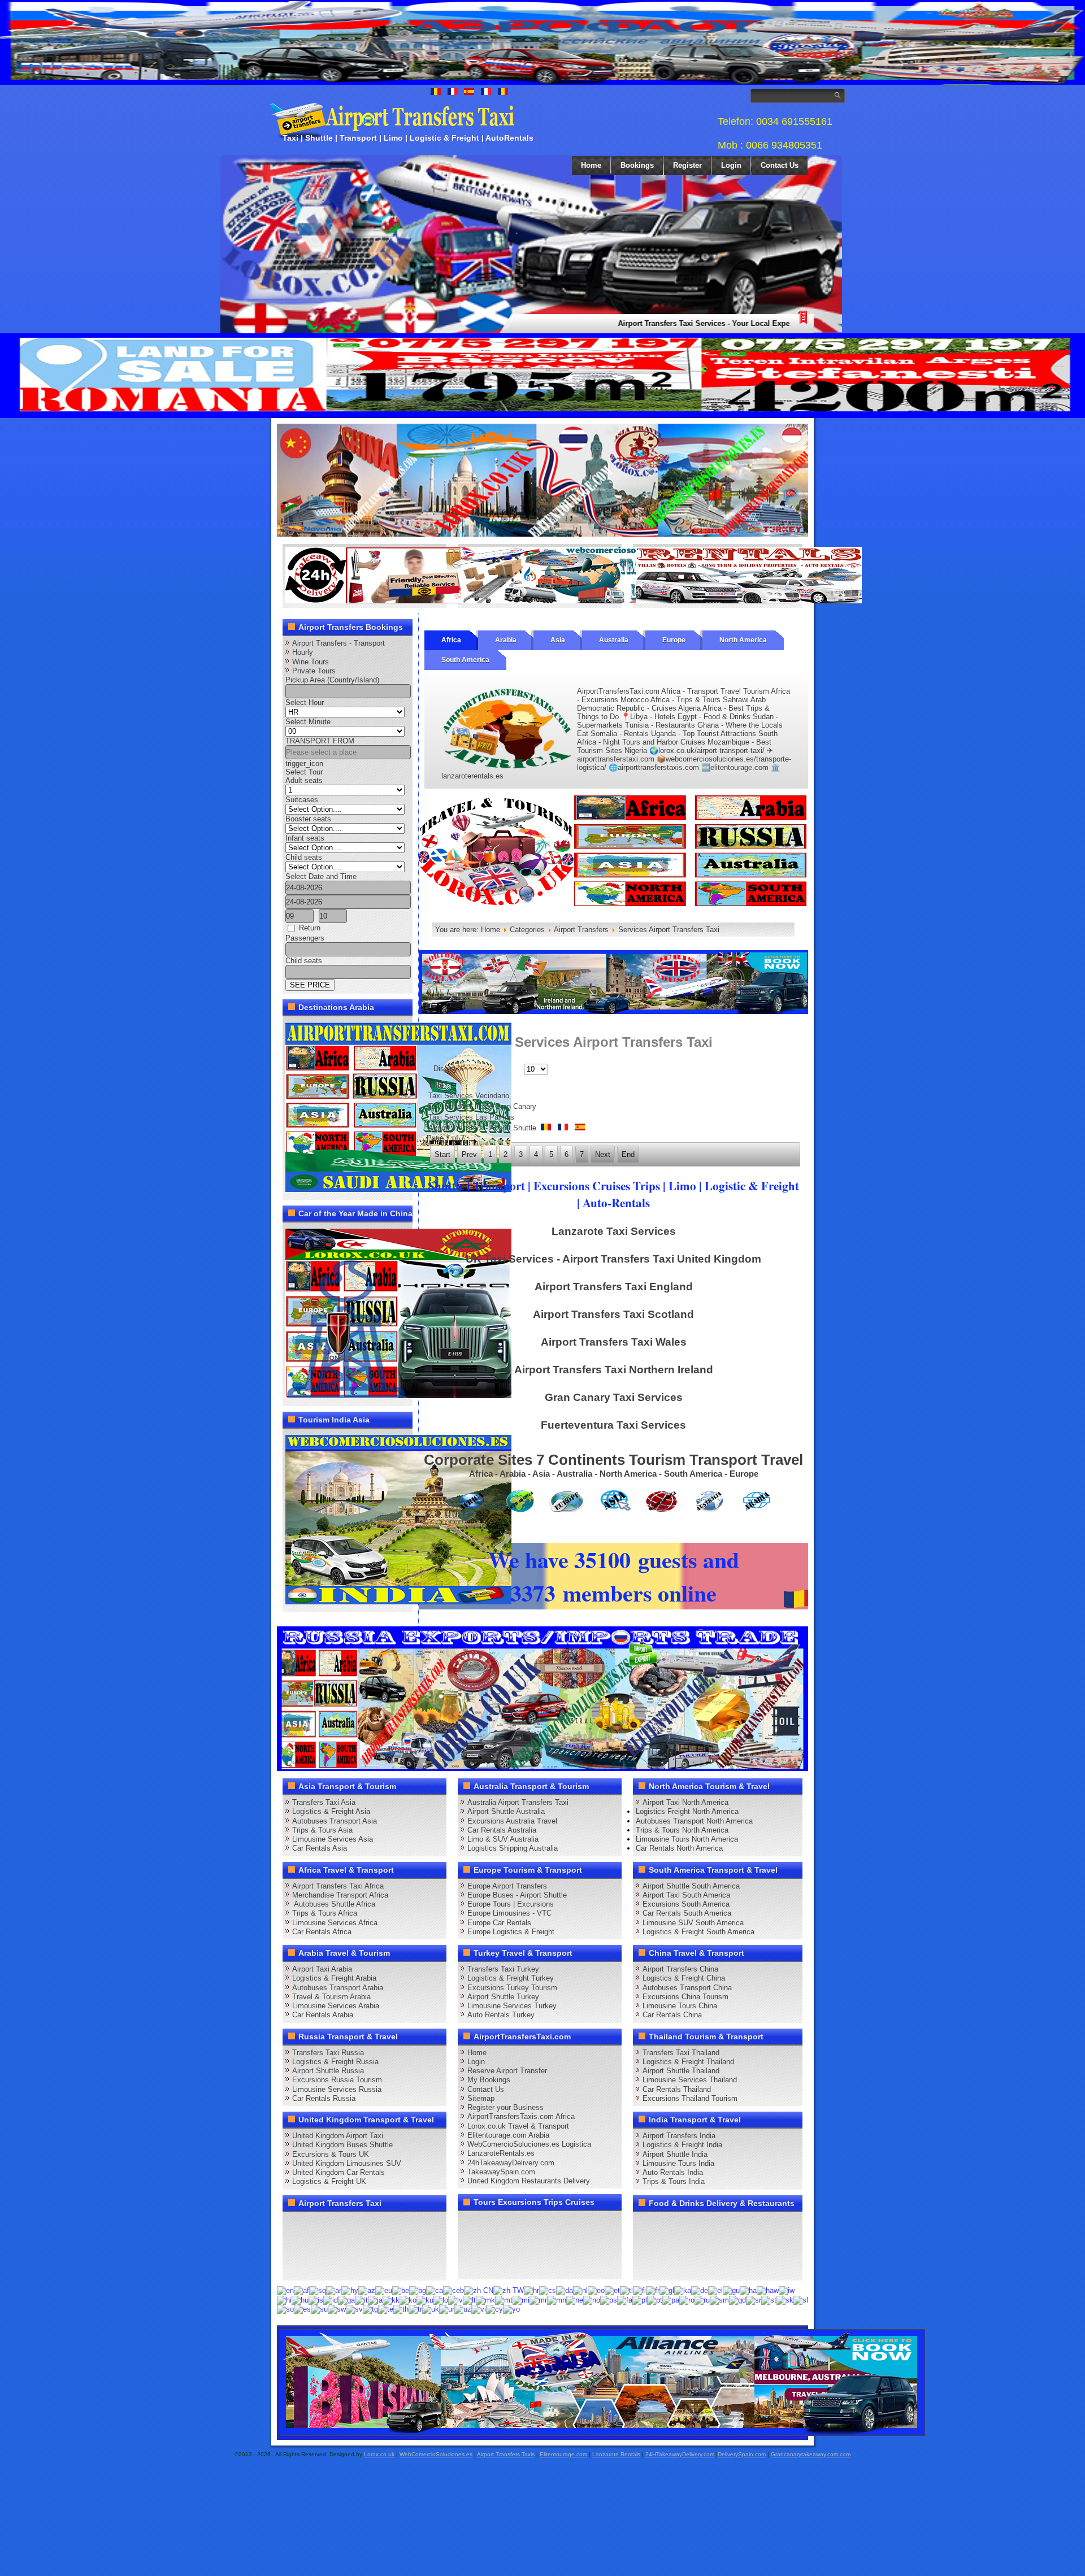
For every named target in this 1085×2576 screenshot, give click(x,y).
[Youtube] (359, 2225)
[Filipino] (626, 2290)
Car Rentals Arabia (323, 2015)
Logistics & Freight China (684, 1978)
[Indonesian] (331, 2299)
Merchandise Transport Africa (340, 1895)
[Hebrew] (787, 2290)
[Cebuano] (453, 2290)
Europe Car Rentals (499, 1923)
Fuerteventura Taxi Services (613, 1425)
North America (743, 640)
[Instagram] (402, 2225)
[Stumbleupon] (381, 2246)
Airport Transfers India (679, 2136)
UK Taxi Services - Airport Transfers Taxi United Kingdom (613, 1259)
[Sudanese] (319, 2309)
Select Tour (304, 772)
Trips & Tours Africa (325, 1913)
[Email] (402, 2246)
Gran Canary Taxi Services (614, 1397)
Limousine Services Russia (337, 2089)
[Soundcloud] (381, 2225)
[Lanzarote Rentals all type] (749, 601)
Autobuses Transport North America (694, 1821)
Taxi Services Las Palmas (471, 1117)
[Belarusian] (401, 2290)
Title (436, 1085)
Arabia (506, 640)
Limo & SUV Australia (503, 1839)
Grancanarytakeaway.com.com (811, 2454)
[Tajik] (370, 2309)
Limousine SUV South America (693, 1923)
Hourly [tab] (303, 652)
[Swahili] (337, 2309)
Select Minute (308, 722)
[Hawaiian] (768, 2290)
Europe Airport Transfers (507, 1886)
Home (591, 165)
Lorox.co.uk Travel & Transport (518, 2126)
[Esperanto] (596, 2290)
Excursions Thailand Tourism (690, 2098)
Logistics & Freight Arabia (334, 1978)
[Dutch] (580, 2290)
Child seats (304, 857)
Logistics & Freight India (682, 2145)
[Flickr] (316, 2266)
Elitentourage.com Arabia (508, 2135)
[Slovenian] (801, 2299)
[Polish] (640, 2299)
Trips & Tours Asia (322, 1830)
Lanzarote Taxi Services (614, 1231)
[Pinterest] (424, 2225)
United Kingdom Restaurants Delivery (529, 2181)
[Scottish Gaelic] (737, 2299)
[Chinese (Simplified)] (479, 2290)
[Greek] (715, 2290)
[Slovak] (785, 2299)
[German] (700, 2290)
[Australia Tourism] (602, 2434)
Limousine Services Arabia (336, 2006)
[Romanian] (687, 2299)
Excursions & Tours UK (331, 2154)
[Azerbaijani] (367, 2290)
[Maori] (521, 2299)
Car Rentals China (672, 2015)
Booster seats (308, 819)
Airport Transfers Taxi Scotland (613, 1314)
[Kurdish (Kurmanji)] (425, 2299)
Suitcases (302, 800)
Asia (558, 640)
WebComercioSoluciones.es (436, 2454)
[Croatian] (531, 2290)
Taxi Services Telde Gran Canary (482, 1106)
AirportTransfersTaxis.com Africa (521, 2116)
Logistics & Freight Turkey (511, 1978)
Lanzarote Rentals (616, 2454)
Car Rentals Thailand (677, 2089)
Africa (451, 640)
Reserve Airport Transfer (507, 2071)
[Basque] (384, 2290)
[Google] (338, 2225)
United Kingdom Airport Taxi (338, 2136)
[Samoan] (719, 2299)
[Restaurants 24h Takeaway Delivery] (398, 601)
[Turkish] (415, 2309)
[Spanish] (302, 2309)
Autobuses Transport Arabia (338, 1988)
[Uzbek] (463, 2309)
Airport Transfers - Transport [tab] (338, 643)
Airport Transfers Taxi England (614, 1287)
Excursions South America (686, 1904)
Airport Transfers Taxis (506, 2454)
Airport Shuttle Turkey (503, 1997)
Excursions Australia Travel (512, 1821)
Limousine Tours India (678, 2163)
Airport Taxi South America (686, 1895)
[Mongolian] (557, 2299)
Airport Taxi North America (685, 1802)
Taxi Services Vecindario (469, 1096)
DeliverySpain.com (742, 2454)
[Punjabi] (671, 2299)
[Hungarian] (300, 2299)
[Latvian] (455, 2299)
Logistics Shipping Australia (513, 1848)
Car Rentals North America (679, 1848)
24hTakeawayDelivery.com (511, 2163)
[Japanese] (375, 2299)
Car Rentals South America (687, 1913)
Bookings (637, 165)
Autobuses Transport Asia (335, 1821)
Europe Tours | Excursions (511, 1904)
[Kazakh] (391, 2299)
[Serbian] (754, 2299)
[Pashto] (609, 2299)
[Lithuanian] (469, 2299)
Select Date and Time (321, 876)
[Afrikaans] (301, 2290)
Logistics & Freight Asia (331, 1811)
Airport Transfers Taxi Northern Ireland (614, 1370)
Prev (469, 1154)
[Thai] (401, 2309)
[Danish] (565, 2290)
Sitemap (481, 2098)
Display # (449, 1069)
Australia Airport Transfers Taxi (518, 1802)
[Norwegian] (592, 2299)
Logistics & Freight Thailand (688, 2062)
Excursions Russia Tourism (337, 2080)
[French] (653, 2290)
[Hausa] (748, 2290)
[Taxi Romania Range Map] (613, 1011)
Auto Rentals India (673, 2172)
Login (731, 165)
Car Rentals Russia (324, 2098)
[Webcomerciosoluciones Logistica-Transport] (574, 601)
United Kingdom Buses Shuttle (342, 2145)
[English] (285, 2290)
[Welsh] (494, 2309)
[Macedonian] (485, 2299)
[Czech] (548, 2290)
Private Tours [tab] (314, 671)
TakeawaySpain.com (501, 2172)
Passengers (305, 938)
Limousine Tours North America (687, 1839)
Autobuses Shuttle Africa (334, 1904)
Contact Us (780, 165)
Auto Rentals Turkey (501, 2015)
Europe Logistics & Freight (511, 1932)
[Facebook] (295, 2225)
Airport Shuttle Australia (506, 1811)
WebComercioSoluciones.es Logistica (529, 2144)
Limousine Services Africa (335, 1923)
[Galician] (667, 2290)
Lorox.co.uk (379, 2454)
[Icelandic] (316, 2299)
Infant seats (305, 838)
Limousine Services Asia (333, 1839)
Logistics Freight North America (687, 1811)
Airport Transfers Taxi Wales (614, 1342)
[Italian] (361, 2299)
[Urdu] (447, 2309)
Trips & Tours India (674, 2181)
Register (687, 165)
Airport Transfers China (680, 1969)
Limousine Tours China (680, 2006)
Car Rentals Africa (322, 1932)
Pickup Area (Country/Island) (332, 680)
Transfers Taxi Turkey (503, 1969)
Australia (614, 640)
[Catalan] (435, 2290)
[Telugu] (386, 2309)
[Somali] (285, 2309)
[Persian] (625, 2299)
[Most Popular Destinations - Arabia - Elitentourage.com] (398, 1189)
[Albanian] (318, 2290)
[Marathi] (538, 2299)
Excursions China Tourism (685, 1997)
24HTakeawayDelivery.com (680, 2454)
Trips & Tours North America (682, 1830)
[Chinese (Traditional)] (509, 2290)
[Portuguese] (655, 2299)
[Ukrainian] (431, 2309)
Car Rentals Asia (320, 1848)
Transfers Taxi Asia (324, 1802)
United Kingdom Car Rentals (338, 2172)
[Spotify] (295, 2266)
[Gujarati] (731, 2290)
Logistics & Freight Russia (335, 2062)
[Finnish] (639, 2290)
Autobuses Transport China (687, 1988)
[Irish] (346, 2299)
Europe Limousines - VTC (509, 1913)
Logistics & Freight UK (329, 2181)
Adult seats (304, 780)
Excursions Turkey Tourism (512, 1988)
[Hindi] (284, 2299)
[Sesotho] (769, 2299)
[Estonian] (612, 2290)
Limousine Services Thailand (690, 2080)
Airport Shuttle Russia (328, 2071)
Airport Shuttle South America (691, 1886)
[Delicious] (316, 2246)
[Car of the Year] (398, 1396)
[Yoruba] (511, 2309)
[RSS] (424, 2246)
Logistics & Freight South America (698, 1932)
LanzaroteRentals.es (501, 2153)
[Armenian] (350, 2290)
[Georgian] (683, 2290)
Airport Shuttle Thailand (681, 2071)
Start (442, 1154)
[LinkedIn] (295, 2246)
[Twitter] (316, 2225)
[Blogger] (338, 2246)
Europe (674, 640)
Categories (527, 930)
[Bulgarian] (418, 2290)
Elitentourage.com (563, 2454)
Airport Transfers (581, 930)
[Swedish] (354, 2309)
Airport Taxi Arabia (322, 1969)
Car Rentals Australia (502, 1830)
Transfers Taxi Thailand (681, 2053)
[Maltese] (504, 2299)
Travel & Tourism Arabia (331, 1997)
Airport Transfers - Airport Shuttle (483, 1128)
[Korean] (408, 2299)
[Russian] (702, 2299)
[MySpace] (338, 2266)
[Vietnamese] (479, 2309)
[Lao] (441, 2299)
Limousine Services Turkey (512, 2006)
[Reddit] (359, 2246)
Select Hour (305, 702)
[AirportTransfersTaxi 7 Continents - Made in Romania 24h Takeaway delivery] (613, 905)
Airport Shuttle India (675, 2154)
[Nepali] (575, 2299)
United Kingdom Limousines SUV (347, 2163)
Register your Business (505, 2107)
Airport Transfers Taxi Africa (338, 1886)
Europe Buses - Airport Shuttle (517, 1895)
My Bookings (489, 2080)
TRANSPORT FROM (320, 741)
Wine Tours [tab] (311, 662)
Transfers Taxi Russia (328, 2053)
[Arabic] (334, 2290)
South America (465, 660)
